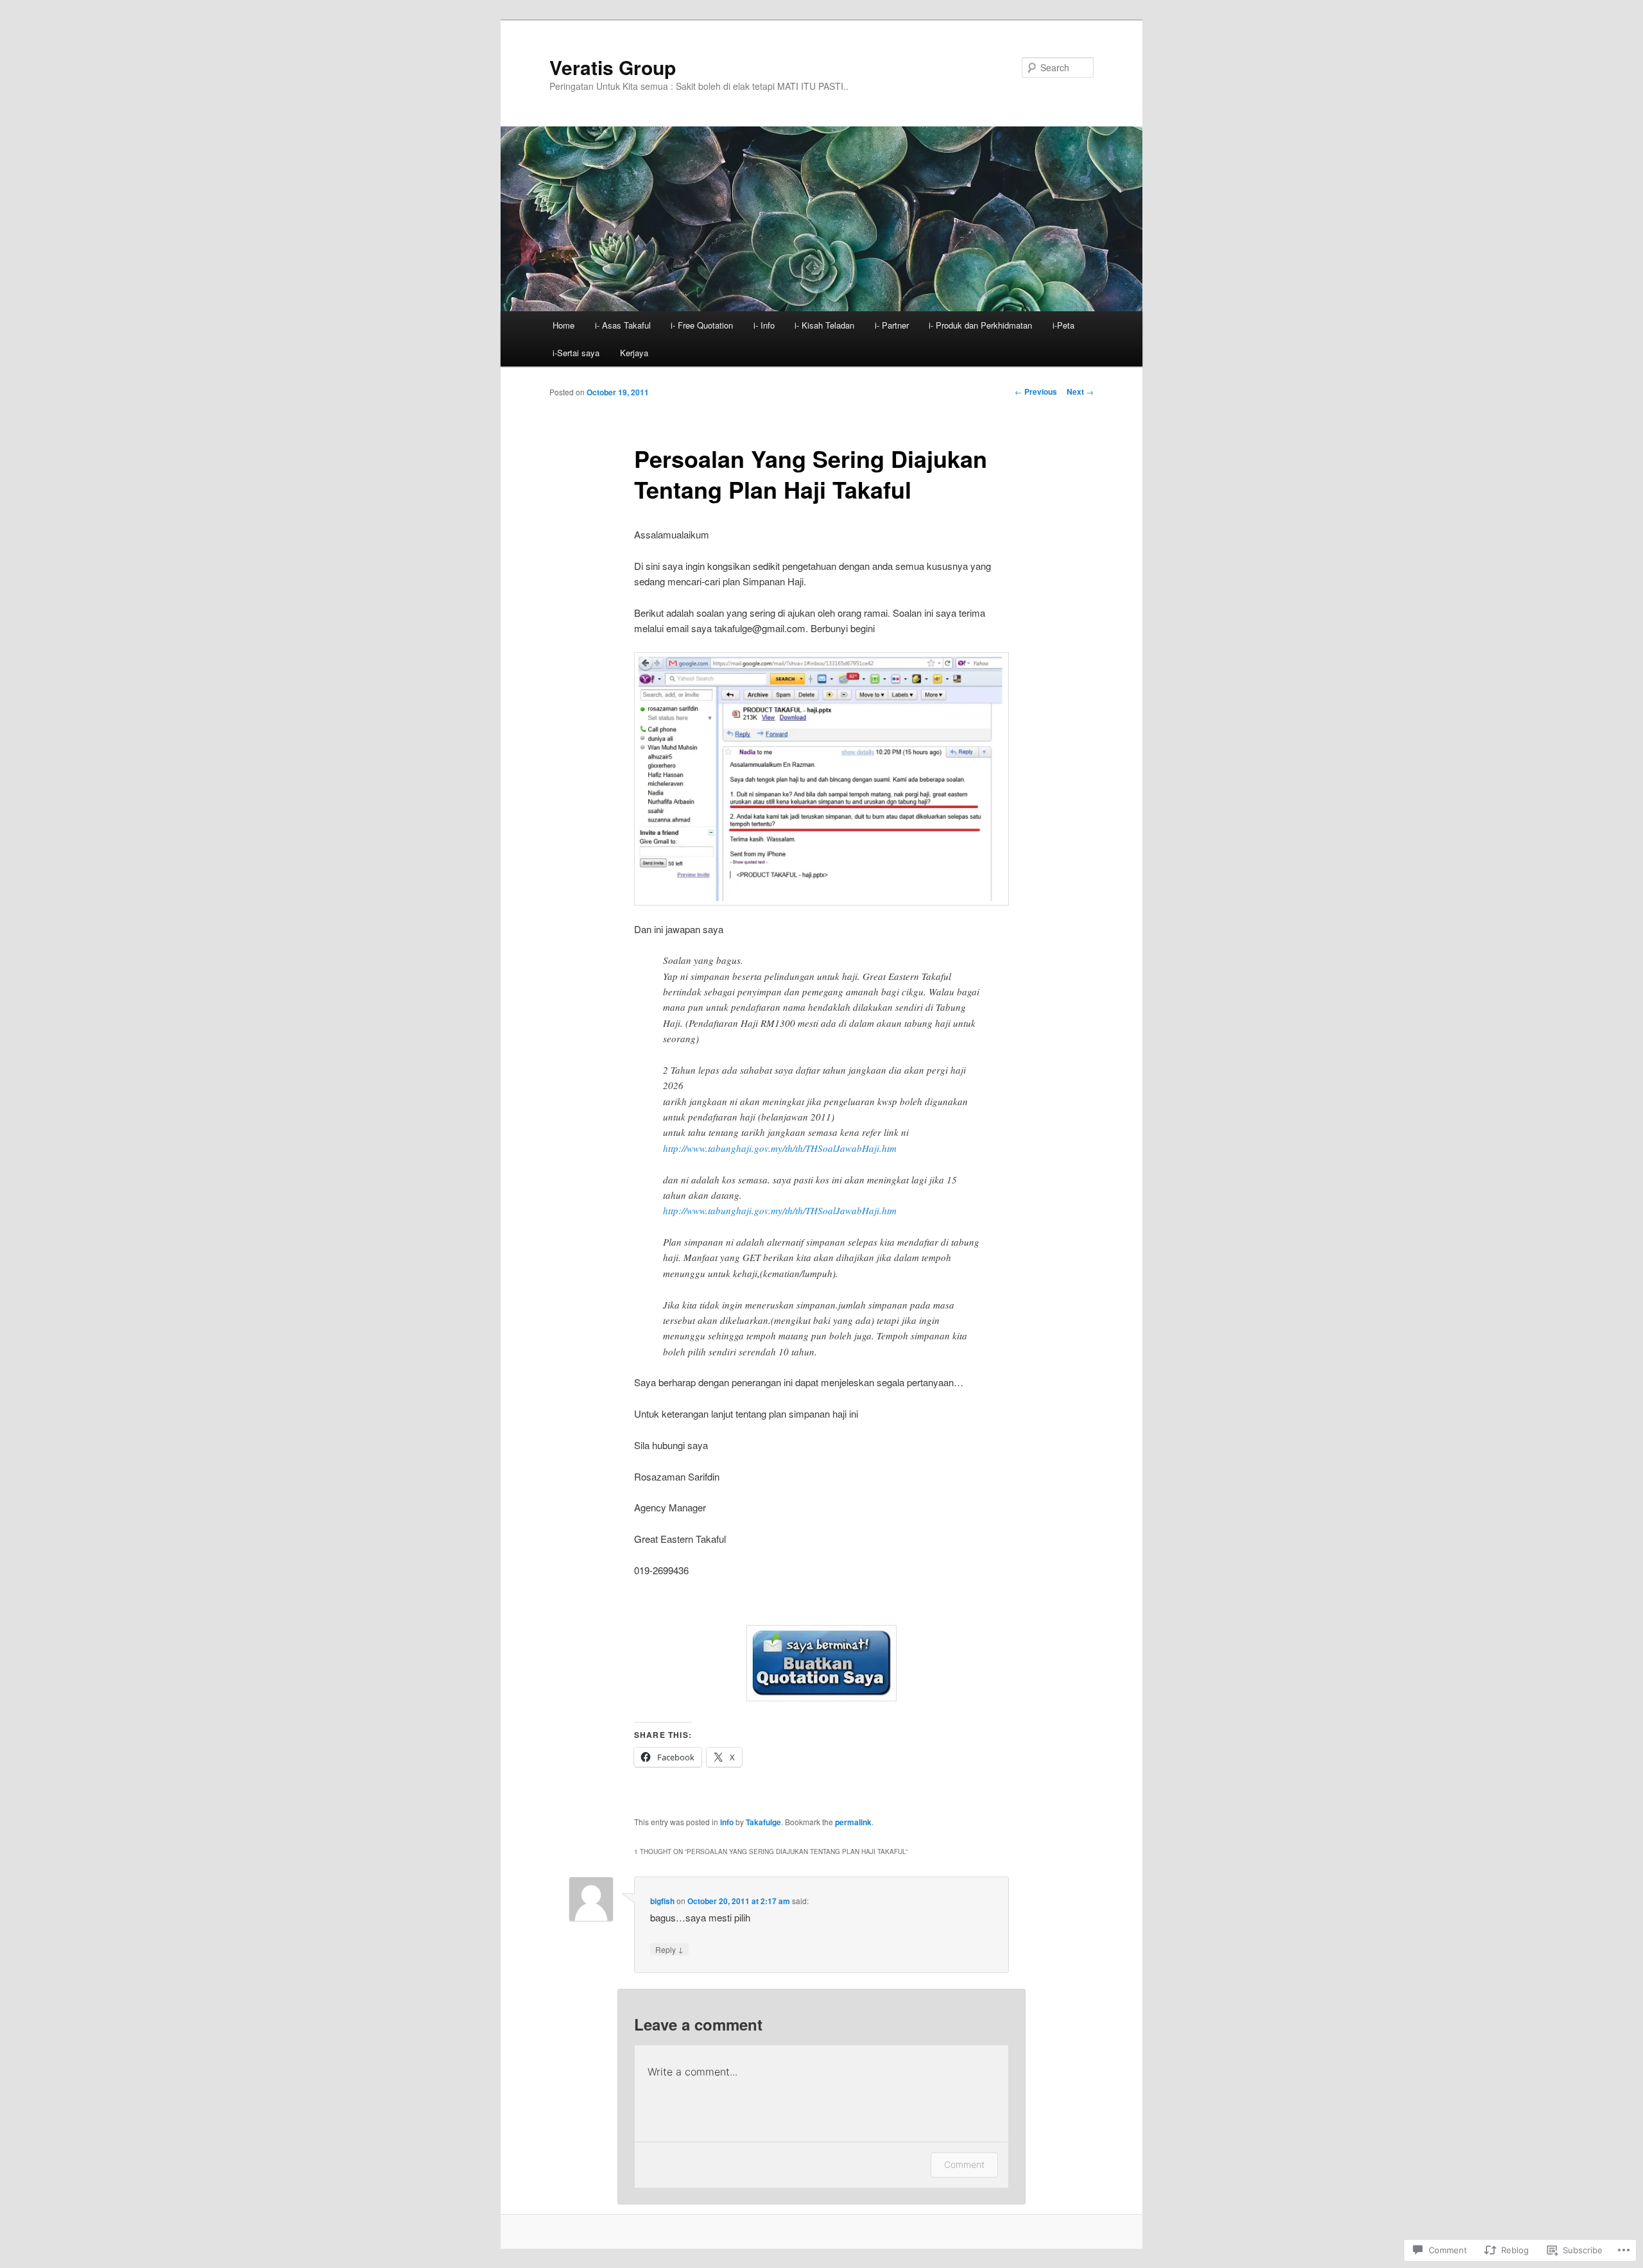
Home (563, 325)
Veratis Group (613, 67)
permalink (853, 1822)
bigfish (662, 1901)
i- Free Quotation (702, 325)
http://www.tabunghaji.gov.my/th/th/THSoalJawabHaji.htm (780, 1148)
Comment (964, 2164)
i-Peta (1063, 325)
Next (1080, 391)
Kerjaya (634, 353)
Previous (1036, 391)
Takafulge (763, 1822)
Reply (669, 1949)
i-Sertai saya (576, 353)
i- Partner (892, 325)
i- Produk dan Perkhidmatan (980, 325)
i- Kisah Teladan (824, 325)
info (727, 1822)
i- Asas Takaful (623, 325)
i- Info (764, 325)
